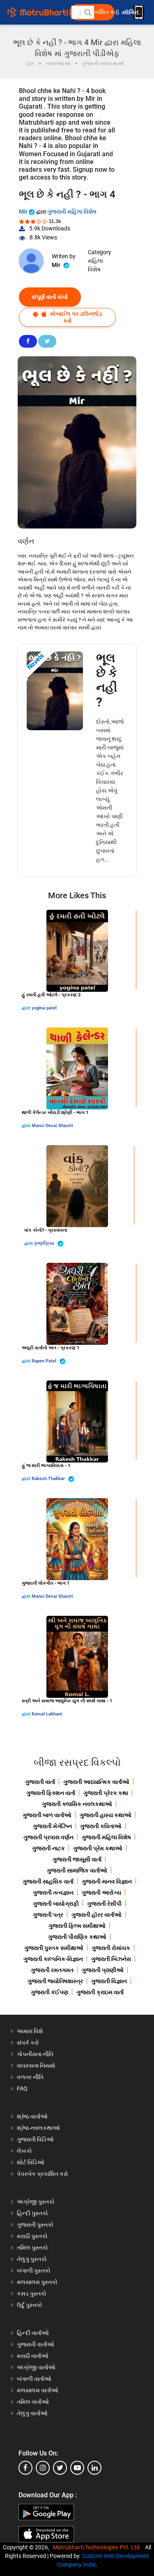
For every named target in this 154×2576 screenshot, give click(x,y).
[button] (87, 12)
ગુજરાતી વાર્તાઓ (36, 2344)
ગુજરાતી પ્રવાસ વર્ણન (48, 1837)
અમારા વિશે (30, 2031)
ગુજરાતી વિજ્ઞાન (109, 1981)
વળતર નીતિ (30, 2077)
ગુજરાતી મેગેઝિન (52, 1826)
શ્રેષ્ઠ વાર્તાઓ (32, 2116)
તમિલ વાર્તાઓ (33, 2402)
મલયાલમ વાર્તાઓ (38, 2390)
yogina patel (44, 1008)
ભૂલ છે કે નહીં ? (107, 680)
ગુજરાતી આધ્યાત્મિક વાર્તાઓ (96, 1782)
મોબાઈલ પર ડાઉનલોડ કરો (76, 317)
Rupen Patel (45, 1361)
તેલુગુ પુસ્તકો (32, 2259)
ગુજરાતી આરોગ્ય (101, 1893)
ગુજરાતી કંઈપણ (49, 1992)
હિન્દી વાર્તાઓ (33, 2333)
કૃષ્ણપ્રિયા (45, 1243)
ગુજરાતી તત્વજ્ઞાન (53, 1893)
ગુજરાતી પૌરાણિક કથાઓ (77, 1937)
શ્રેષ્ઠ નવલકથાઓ (38, 2128)
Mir (24, 212)
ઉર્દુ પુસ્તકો (30, 2305)
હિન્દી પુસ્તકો (32, 2213)
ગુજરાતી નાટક (48, 1848)
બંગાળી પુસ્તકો (34, 2271)
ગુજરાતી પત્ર (48, 1915)
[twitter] (60, 2468)
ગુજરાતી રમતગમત (52, 1970)
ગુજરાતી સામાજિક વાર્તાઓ (77, 1870)
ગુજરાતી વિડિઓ (35, 2139)
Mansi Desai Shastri (52, 1126)
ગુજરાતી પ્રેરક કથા (106, 1793)
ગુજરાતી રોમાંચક (111, 1948)
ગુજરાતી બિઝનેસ (111, 1959)
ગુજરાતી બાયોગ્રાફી (56, 1904)
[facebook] (25, 2468)
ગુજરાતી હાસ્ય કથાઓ (106, 1815)
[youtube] (77, 2468)
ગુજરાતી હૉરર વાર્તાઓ (97, 1915)
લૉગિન (131, 13)
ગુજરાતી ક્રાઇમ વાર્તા (100, 1992)
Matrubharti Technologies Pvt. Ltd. (98, 2547)
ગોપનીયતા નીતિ (35, 2054)
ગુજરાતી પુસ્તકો (35, 2225)
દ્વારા (27, 1008)
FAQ (22, 2089)
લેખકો (24, 2151)
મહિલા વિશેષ (95, 265)
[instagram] (43, 2468)
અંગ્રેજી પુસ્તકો (36, 2202)
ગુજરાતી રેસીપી (104, 1904)
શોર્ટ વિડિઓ (31, 2162)
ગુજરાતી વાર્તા (40, 1782)
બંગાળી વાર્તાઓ (34, 2379)
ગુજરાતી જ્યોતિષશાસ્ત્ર (55, 1981)
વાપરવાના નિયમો (37, 2066)
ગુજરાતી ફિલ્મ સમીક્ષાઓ (77, 1926)
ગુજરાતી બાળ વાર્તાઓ (47, 1815)
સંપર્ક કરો (28, 2043)
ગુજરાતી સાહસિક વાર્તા (48, 1881)
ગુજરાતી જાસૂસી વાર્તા (77, 1859)
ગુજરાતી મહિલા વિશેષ (72, 212)
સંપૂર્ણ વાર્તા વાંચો (50, 297)
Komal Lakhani (47, 1714)
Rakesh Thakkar (49, 1479)
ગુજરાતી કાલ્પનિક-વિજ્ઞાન (53, 1959)
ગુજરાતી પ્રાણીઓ (103, 1970)
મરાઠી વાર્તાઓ (33, 2356)
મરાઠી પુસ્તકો (32, 2236)
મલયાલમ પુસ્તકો (37, 2282)
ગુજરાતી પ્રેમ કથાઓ (98, 1848)
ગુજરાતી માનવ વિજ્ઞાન (107, 1881)
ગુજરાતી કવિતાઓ (101, 1826)
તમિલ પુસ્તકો (32, 2248)
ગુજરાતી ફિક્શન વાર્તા (51, 1793)
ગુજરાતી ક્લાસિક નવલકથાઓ (77, 1804)
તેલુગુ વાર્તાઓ (32, 2413)
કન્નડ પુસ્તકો (32, 2294)
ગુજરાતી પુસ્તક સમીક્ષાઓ (54, 1948)
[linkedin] (94, 2468)
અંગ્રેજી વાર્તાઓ (36, 2367)
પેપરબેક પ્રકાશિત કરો (43, 2174)
